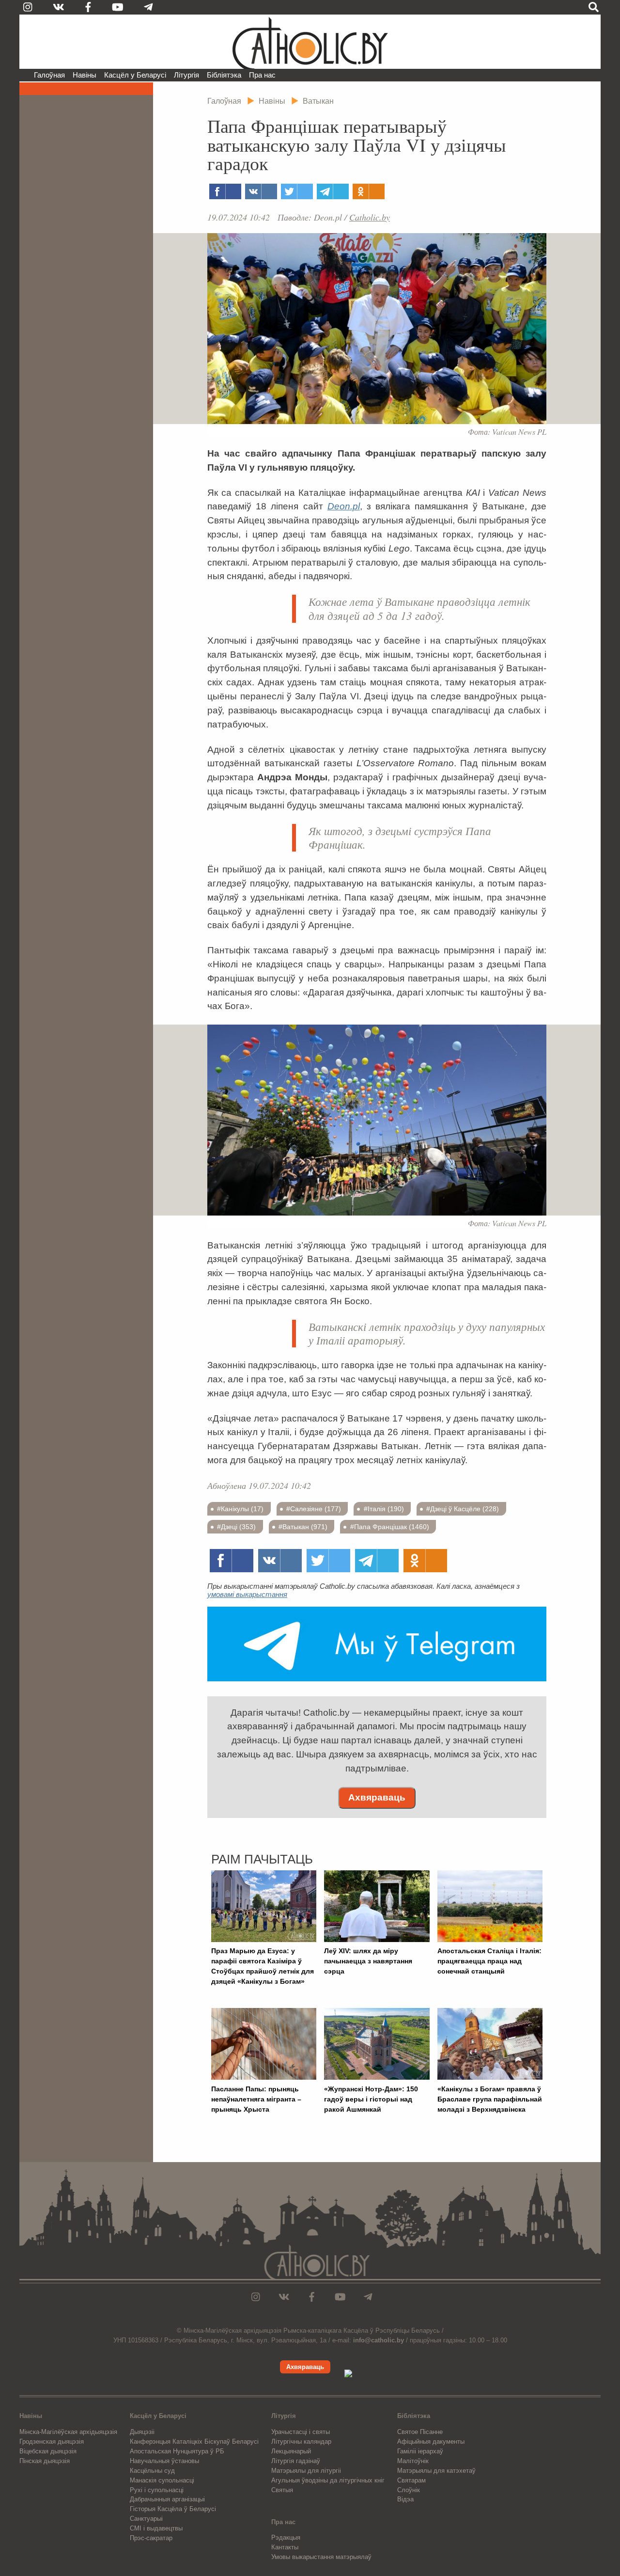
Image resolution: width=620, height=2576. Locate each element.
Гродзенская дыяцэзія (52, 2442)
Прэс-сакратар (151, 2538)
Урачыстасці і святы (301, 2432)
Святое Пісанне (420, 2432)
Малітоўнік (413, 2461)
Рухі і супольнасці (157, 2490)
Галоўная (49, 75)
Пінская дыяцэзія (45, 2461)
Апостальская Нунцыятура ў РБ (177, 2451)
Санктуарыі (146, 2519)
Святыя (282, 2490)
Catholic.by (370, 217)
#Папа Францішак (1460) (390, 1527)
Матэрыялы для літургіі (306, 2471)
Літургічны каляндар (301, 2442)
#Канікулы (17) (240, 1509)
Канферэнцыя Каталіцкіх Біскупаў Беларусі (194, 2442)
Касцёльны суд (152, 2471)
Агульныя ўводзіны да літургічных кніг (328, 2480)
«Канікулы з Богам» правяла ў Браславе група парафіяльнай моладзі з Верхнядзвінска (490, 2099)
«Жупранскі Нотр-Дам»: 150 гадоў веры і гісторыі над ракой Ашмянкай (371, 2099)
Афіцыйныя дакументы (431, 2442)
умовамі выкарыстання (247, 1594)
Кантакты (285, 2547)
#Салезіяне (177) (314, 1509)
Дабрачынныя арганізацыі (167, 2499)
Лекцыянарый (291, 2451)
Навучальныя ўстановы (164, 2461)
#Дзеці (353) (236, 1527)
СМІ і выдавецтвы (156, 2528)
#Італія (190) (384, 1509)
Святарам (411, 2480)
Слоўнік (409, 2490)
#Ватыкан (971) (303, 1527)
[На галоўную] (310, 42)
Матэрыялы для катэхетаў (436, 2471)
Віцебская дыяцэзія (48, 2451)
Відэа (405, 2499)
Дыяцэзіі (142, 2432)
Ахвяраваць (377, 1797)
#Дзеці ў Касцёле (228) (463, 1509)
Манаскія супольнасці (162, 2480)
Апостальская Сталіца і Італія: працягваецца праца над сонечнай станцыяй (489, 1961)
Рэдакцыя (286, 2537)
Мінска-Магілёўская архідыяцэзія (68, 2432)
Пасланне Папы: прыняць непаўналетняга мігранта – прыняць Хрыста (256, 2099)
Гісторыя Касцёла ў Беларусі (173, 2509)
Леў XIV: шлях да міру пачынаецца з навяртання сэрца (368, 1961)
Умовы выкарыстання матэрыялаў (321, 2557)
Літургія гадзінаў (296, 2461)
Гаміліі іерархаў (420, 2451)
